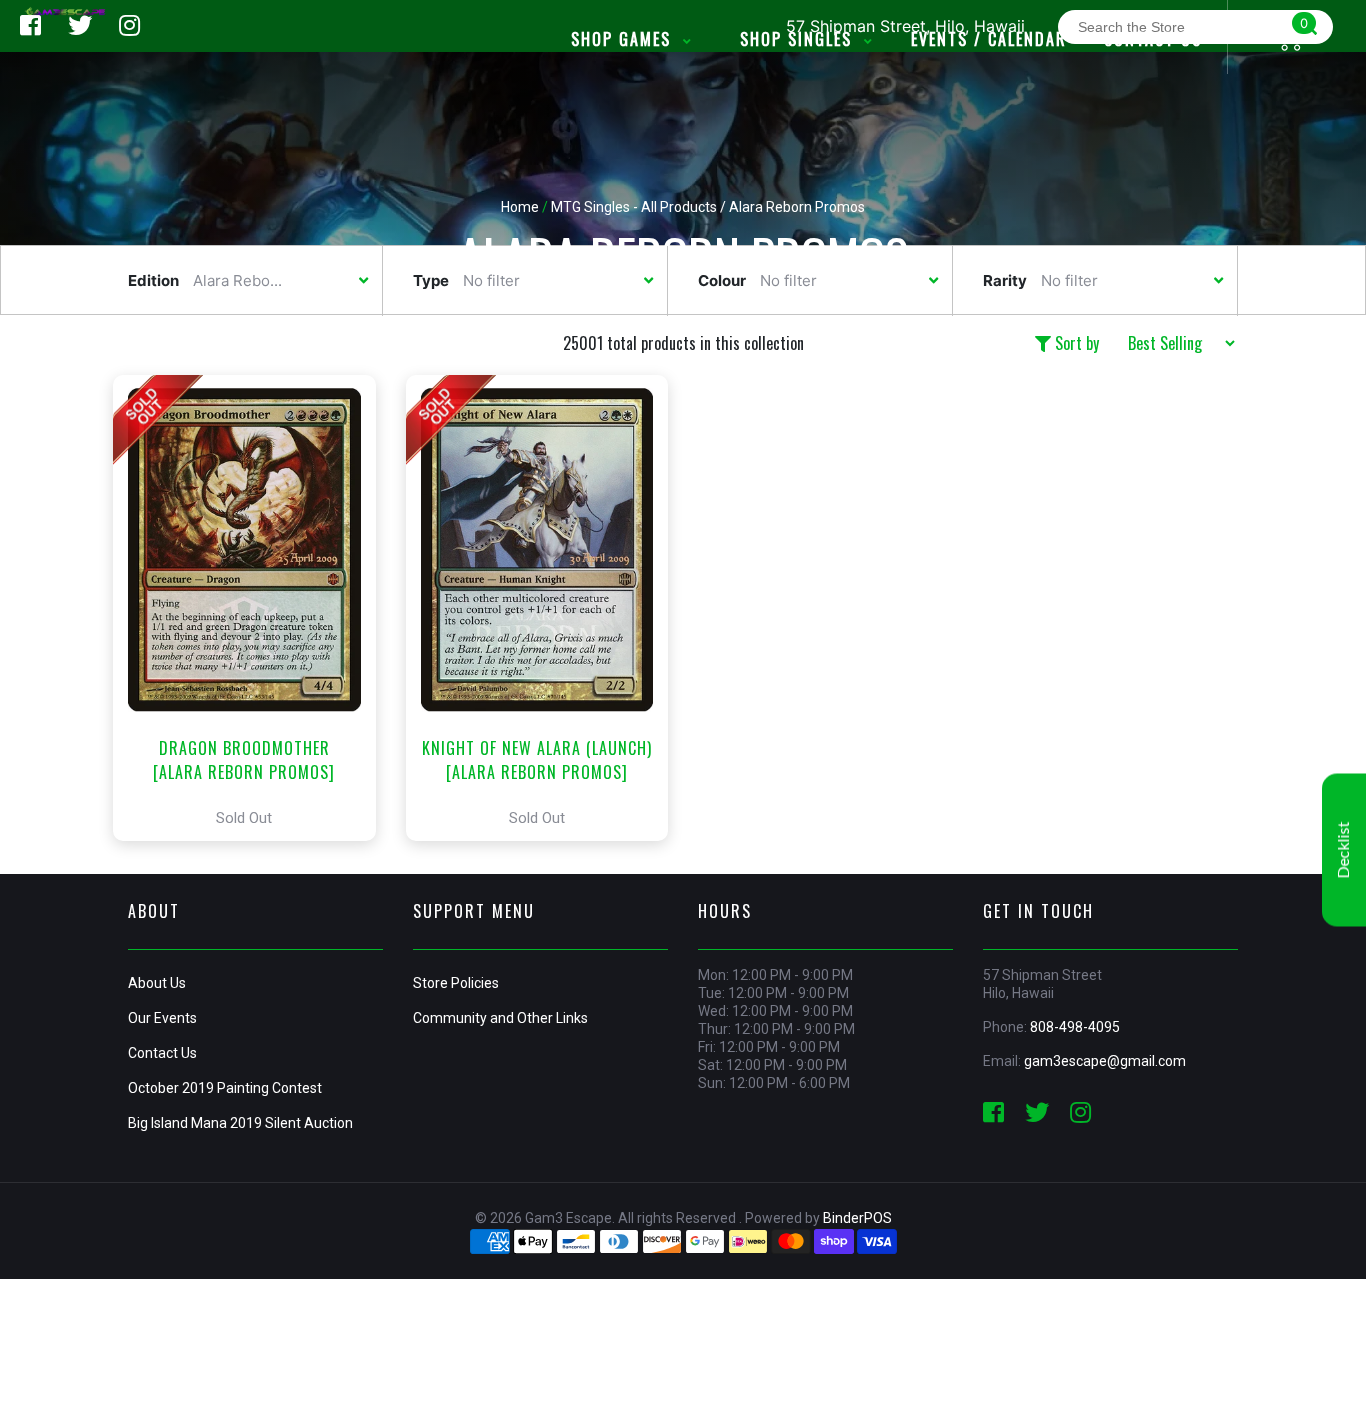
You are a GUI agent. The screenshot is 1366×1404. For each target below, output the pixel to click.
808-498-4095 (1075, 1027)
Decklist (1344, 850)
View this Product (253, 608)
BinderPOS (857, 1218)
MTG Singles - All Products (634, 207)
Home (520, 207)
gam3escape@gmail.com (1105, 1061)
